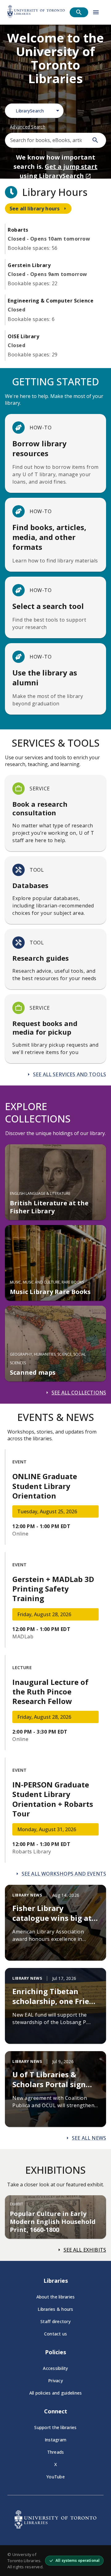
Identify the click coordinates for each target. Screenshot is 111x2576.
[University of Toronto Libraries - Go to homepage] (55, 2527)
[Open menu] (96, 12)
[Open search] (79, 12)
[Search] (95, 140)
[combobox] (34, 111)
